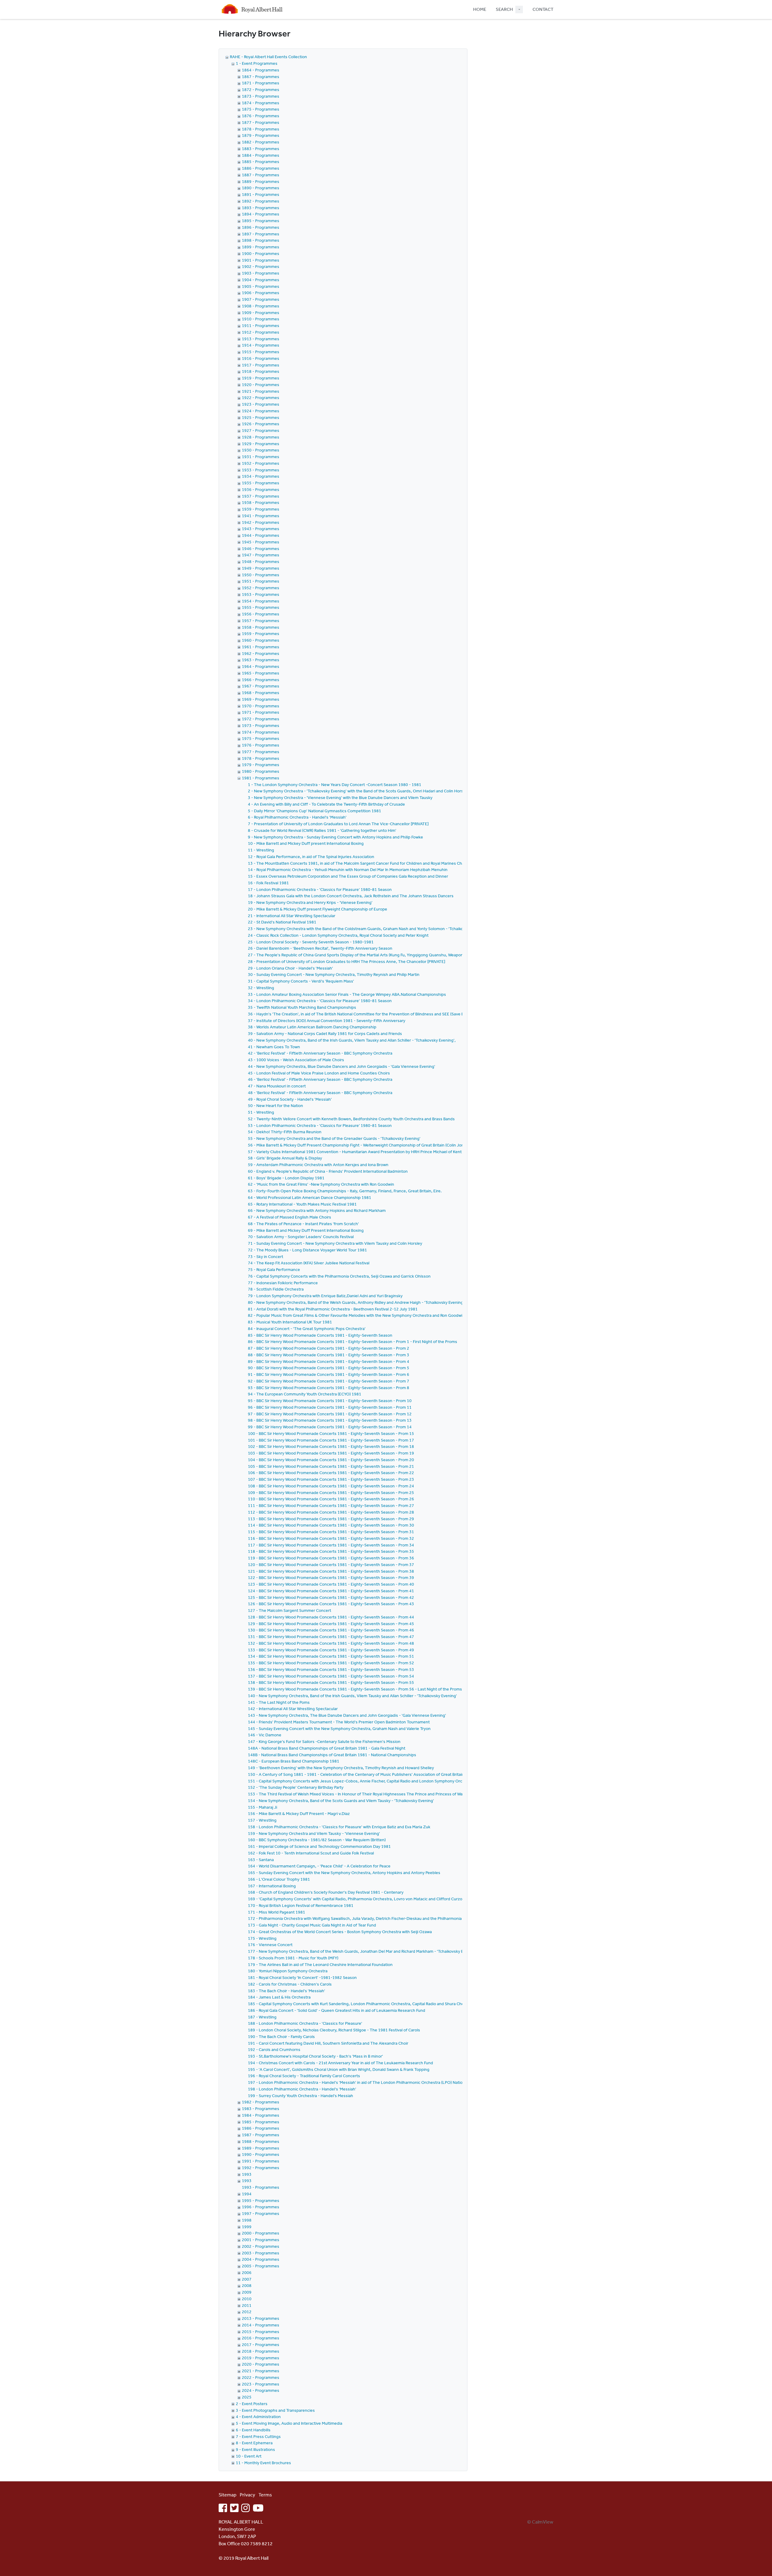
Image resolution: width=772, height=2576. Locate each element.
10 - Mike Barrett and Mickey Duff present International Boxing (306, 843)
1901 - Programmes (261, 260)
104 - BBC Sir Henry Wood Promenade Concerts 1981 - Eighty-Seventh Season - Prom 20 (331, 1460)
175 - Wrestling (262, 1938)
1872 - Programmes (261, 90)
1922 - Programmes (261, 398)
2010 (247, 2299)
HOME (480, 9)
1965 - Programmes (261, 673)
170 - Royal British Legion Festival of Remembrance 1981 (301, 1905)
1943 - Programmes (261, 529)
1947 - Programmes (261, 555)
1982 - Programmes (261, 2102)
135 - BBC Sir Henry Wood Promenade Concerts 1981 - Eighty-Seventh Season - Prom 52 (331, 1663)
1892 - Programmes (261, 201)
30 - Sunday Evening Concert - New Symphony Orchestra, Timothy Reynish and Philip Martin (334, 974)
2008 (247, 2285)
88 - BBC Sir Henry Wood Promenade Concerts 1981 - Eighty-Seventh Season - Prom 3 (329, 1355)
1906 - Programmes (261, 293)
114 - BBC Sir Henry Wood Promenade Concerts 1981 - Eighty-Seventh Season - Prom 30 (331, 1525)
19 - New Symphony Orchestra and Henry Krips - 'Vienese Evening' (310, 902)
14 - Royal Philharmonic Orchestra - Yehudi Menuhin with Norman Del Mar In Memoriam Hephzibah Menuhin (348, 870)
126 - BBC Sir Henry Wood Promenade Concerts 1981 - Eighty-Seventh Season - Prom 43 (331, 1604)
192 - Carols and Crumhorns (274, 2049)
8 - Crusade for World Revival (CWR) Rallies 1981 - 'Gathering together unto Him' (322, 830)
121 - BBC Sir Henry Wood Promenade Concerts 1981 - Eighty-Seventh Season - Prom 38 (331, 1571)
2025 (247, 2397)
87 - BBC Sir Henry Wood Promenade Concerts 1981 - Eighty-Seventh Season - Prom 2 (329, 1348)
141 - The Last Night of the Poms (279, 1702)
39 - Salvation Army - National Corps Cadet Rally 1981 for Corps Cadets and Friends (325, 1033)
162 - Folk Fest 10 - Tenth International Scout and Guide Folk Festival (311, 1853)
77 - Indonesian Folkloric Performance (283, 1283)
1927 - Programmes (261, 430)
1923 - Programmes (261, 404)
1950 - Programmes (261, 575)
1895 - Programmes (261, 221)
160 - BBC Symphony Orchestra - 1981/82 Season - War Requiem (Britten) (317, 1840)
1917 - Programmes (261, 365)
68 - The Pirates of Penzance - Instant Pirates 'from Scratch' (303, 1224)
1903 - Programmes (261, 273)
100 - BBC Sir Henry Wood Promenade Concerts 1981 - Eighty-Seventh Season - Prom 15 (331, 1433)
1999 (247, 2227)
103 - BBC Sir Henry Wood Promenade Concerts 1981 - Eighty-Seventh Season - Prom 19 (331, 1453)
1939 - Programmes (261, 509)
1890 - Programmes (261, 188)
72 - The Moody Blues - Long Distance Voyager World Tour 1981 (307, 1250)
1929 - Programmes (261, 444)
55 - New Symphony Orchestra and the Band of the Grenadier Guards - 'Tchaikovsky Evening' (334, 1138)
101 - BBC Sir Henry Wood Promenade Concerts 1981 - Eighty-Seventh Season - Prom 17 (331, 1440)
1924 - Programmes (261, 411)
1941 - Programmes (261, 516)
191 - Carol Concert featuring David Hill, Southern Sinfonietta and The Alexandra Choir (328, 2043)
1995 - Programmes (261, 2200)
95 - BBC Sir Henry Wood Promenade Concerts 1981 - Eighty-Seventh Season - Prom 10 (330, 1401)
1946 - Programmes (261, 549)
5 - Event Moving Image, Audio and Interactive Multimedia (289, 2423)
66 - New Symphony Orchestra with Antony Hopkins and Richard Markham (317, 1210)
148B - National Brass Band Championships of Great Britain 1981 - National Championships (332, 1755)
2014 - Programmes (261, 2325)
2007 (247, 2279)
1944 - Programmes (261, 535)
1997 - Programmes (261, 2213)
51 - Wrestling (261, 1112)
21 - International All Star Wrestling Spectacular (292, 916)
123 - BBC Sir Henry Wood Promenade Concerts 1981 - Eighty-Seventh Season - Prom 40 (331, 1584)
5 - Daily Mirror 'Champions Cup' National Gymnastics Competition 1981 (315, 811)
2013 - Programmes (261, 2318)
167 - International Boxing (272, 1886)
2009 (247, 2292)
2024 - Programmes (261, 2390)
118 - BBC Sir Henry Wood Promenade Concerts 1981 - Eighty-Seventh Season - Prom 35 (331, 1551)
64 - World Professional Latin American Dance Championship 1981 (310, 1197)
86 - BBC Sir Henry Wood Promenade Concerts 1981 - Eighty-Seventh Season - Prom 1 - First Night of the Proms (353, 1341)
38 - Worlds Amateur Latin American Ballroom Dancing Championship (312, 1027)
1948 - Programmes (261, 561)
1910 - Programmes (261, 319)
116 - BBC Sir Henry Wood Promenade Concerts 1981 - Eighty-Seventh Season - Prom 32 (331, 1538)
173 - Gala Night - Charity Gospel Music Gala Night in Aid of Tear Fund (312, 1925)
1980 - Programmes (261, 771)
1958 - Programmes (261, 627)
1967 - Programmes (261, 686)
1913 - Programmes (261, 339)
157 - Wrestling (262, 1820)
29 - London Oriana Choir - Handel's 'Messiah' (290, 968)
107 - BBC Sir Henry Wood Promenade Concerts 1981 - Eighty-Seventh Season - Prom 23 (331, 1479)
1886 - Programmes (261, 168)
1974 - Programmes (261, 732)
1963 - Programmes (261, 660)
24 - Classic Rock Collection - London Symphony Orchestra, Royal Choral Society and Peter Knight (338, 935)
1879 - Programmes (261, 135)
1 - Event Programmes (257, 63)
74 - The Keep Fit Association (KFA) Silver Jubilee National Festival (309, 1263)
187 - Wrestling (262, 2017)
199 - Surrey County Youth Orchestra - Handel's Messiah (301, 2096)
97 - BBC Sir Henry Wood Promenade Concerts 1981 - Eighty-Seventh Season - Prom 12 (330, 1414)
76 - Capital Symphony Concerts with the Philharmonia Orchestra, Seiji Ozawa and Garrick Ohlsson (339, 1276)
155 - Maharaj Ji (263, 1807)
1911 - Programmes (261, 326)
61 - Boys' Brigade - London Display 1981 (286, 1178)
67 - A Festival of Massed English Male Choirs (289, 1217)
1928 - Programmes (261, 437)
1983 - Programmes (261, 2109)
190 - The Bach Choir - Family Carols (281, 2037)
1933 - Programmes (261, 470)
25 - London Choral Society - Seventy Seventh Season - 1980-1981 (311, 942)
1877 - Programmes (261, 122)
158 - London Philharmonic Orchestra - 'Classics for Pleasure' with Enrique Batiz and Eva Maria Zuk (339, 1827)
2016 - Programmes (261, 2338)
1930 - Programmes (261, 450)
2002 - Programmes (261, 2246)
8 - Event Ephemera (254, 2443)
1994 (247, 2194)
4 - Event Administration (258, 2417)
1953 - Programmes (261, 594)
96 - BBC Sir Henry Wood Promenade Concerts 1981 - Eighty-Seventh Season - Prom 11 (330, 1407)
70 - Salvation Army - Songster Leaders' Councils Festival (301, 1237)
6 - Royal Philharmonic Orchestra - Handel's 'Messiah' (297, 817)
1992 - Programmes (261, 2168)
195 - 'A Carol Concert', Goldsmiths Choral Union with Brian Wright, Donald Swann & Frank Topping (339, 2069)
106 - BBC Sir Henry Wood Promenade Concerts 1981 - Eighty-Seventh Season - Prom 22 (331, 1473)
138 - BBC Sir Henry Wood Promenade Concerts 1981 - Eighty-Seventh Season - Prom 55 (331, 1682)
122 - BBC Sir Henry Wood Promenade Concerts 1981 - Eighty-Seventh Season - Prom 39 (331, 1577)
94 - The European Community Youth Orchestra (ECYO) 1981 (305, 1394)
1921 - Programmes (261, 391)
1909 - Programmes (261, 313)
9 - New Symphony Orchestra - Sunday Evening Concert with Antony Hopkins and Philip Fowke (335, 837)
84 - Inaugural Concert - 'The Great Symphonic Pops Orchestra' (307, 1329)
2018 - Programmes (261, 2351)
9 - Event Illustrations (255, 2449)
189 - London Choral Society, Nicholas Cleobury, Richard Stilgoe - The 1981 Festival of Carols (334, 2030)
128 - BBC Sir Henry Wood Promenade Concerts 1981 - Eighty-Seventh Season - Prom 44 (331, 1617)
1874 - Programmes (261, 103)
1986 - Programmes (261, 2128)
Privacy (247, 2495)
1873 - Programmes (261, 96)
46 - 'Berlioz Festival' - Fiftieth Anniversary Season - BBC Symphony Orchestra (320, 1079)
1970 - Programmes (261, 706)
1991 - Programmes (261, 2161)
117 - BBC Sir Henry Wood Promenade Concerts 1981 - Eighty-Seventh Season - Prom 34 (331, 1545)
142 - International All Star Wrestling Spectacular (293, 1709)
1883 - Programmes (261, 149)
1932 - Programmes (261, 463)
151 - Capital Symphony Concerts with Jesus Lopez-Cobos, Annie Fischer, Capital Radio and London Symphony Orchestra (361, 1781)
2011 (247, 2305)
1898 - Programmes (261, 240)
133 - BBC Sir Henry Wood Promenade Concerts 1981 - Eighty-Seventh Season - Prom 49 (331, 1650)
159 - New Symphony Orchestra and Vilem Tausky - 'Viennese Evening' (314, 1833)
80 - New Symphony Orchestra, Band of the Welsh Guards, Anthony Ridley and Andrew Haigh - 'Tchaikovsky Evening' (356, 1302)
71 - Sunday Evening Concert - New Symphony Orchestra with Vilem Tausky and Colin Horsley (335, 1243)
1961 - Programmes (261, 647)
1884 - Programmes (261, 155)
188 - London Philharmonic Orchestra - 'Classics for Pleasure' (305, 2023)
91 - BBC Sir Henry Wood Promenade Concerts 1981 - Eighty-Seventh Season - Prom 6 (329, 1374)
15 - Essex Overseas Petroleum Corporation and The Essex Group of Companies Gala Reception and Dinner (348, 876)
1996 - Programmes (261, 2207)
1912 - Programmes (261, 332)
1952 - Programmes (261, 588)
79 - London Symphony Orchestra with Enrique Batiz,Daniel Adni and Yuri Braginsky (325, 1296)
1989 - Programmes (261, 2148)
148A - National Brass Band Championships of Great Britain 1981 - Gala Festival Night (327, 1748)
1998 (247, 2220)
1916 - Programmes (261, 358)
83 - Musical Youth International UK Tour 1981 (290, 1322)
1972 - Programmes (261, 719)
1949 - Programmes (261, 568)
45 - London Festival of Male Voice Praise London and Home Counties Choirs (319, 1073)
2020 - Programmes (261, 2364)
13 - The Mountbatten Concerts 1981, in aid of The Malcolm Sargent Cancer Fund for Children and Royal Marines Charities (361, 863)
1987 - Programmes (261, 2135)
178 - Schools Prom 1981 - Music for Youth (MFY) (293, 1958)
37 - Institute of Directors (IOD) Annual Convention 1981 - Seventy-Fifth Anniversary (327, 1021)
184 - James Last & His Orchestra (279, 1997)
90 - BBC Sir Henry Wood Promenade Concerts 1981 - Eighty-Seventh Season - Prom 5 (329, 1368)
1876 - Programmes (261, 116)
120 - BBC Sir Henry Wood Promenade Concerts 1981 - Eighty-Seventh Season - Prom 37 (331, 1565)
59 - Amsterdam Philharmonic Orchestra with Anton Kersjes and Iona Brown (318, 1165)
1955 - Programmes (261, 607)
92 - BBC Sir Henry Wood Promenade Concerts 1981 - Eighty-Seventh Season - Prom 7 (329, 1381)
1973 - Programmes (261, 725)
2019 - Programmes (261, 2358)
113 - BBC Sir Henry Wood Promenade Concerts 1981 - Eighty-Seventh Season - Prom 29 (331, 1519)
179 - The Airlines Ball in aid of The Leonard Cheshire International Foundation (320, 1964)
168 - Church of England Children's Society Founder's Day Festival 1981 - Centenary (326, 1892)
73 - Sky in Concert (266, 1257)
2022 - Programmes (261, 2377)
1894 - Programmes (261, 214)
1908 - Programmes (261, 306)
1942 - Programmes (261, 522)
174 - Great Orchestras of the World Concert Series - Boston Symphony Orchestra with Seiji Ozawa (340, 1932)
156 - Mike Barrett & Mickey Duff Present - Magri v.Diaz (299, 1813)
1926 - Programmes (261, 424)
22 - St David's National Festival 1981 (282, 922)
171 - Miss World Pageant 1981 (277, 1912)
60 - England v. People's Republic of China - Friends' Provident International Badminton (328, 1171)
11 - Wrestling (261, 850)
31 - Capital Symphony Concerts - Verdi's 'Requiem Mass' (301, 981)
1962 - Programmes (261, 653)
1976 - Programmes (261, 745)
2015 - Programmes (261, 2332)
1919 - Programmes (261, 378)
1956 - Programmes (261, 614)
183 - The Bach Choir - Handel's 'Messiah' (286, 1991)
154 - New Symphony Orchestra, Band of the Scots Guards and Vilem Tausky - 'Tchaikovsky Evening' (341, 1801)
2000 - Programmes (261, 2233)
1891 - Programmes (261, 194)
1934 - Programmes (261, 476)
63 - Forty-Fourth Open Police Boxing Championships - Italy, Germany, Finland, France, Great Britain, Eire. (345, 1191)
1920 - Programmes (261, 385)
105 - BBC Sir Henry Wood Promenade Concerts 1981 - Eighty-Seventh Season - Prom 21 (331, 1466)
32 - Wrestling (261, 988)
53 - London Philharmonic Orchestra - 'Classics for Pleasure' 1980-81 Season (320, 1125)
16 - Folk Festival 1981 (268, 883)
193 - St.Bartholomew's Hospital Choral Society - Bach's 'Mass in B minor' (315, 2056)
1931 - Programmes (261, 457)
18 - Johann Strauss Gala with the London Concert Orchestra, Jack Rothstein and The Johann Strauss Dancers (351, 896)
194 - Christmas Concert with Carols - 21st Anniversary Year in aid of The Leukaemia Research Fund (340, 2063)
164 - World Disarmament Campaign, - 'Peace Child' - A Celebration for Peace (319, 1866)
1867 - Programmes (261, 77)
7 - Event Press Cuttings (258, 2436)
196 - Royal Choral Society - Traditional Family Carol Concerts (304, 2076)
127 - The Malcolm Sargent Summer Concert (289, 1610)
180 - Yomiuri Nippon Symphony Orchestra (288, 1971)
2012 (247, 2312)
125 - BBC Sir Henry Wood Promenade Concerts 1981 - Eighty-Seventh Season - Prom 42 (331, 1597)
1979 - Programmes (261, 765)
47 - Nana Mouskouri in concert (277, 1086)
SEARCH (504, 9)
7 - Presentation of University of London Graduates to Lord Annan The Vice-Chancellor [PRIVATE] (338, 824)
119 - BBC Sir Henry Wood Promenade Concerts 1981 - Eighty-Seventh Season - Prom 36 (331, 1558)
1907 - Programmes (261, 299)
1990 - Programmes (261, 2154)
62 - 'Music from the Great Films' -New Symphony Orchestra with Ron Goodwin (321, 1184)
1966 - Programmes (261, 680)
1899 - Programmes (261, 247)
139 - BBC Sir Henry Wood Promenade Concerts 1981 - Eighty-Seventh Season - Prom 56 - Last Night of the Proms (355, 1689)
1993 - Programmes (261, 2187)
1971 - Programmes (261, 712)
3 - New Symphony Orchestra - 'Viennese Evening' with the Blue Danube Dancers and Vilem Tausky (340, 797)
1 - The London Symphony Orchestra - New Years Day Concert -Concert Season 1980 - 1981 (335, 785)
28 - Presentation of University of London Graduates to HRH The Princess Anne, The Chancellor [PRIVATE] (346, 961)
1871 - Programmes (261, 83)
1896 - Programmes (261, 227)
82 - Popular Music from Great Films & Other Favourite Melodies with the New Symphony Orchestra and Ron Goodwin (356, 1315)
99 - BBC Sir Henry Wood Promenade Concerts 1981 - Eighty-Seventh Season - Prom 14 (330, 1427)
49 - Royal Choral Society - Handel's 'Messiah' (290, 1099)
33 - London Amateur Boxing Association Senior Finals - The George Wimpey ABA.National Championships (347, 994)
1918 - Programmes (261, 371)
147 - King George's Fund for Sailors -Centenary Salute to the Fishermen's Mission (324, 1741)
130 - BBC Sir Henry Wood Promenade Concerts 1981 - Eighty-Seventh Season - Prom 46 (331, 1630)
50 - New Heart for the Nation (275, 1106)
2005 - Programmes (261, 2266)
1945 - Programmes (261, 542)
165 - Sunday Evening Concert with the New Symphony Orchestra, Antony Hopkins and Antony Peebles (344, 1873)
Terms (265, 2495)
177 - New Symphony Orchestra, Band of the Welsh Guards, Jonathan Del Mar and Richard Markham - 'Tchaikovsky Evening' (362, 1951)
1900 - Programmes (261, 253)
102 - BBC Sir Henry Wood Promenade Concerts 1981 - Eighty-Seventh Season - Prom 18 (331, 1446)
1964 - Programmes (261, 666)
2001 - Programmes (261, 2240)
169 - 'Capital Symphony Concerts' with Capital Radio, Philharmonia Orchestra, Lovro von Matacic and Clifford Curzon (356, 1899)
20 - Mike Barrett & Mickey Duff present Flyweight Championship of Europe (318, 909)
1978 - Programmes (261, 758)
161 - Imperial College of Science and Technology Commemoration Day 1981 (319, 1846)
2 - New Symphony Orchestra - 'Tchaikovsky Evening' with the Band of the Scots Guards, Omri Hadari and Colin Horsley (358, 791)
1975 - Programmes (261, 738)
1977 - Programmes (261, 752)
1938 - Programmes (261, 502)
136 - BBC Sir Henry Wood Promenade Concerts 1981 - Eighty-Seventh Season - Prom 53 (331, 1669)
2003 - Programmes (261, 2253)
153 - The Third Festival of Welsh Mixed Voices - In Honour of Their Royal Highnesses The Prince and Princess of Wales (358, 1794)
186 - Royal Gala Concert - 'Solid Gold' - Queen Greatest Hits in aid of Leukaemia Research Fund (337, 2010)
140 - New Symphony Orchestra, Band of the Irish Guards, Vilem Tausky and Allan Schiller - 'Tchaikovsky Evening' (352, 1696)
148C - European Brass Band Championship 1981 (294, 1761)
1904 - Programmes (261, 280)
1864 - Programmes (261, 70)
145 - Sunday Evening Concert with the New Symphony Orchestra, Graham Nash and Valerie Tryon (339, 1728)
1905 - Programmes (261, 286)
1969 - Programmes (261, 699)
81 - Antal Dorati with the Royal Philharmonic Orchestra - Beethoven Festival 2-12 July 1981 (333, 1309)
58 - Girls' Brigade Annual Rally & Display (285, 1158)
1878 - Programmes (261, 129)
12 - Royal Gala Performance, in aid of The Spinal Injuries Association (311, 857)
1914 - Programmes (261, 345)
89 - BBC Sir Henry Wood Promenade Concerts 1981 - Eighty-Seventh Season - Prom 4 (329, 1361)
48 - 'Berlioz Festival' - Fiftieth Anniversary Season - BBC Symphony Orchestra (320, 1093)
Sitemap (228, 2495)
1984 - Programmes (261, 2115)
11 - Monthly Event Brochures (263, 2463)
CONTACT (543, 9)
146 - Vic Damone (265, 1735)
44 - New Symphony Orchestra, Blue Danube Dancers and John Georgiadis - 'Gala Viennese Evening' (342, 1066)
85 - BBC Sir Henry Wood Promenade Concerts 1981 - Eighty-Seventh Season (320, 1335)
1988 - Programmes (261, 2141)
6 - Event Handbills (253, 2430)
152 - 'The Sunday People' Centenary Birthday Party (296, 1787)
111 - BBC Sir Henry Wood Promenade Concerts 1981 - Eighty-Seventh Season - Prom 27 (331, 1505)
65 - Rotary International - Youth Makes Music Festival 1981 (302, 1204)
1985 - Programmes (261, 2122)
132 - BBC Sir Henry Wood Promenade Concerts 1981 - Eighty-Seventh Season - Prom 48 (331, 1643)
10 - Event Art (249, 2456)
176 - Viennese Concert (270, 1945)
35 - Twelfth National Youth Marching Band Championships (302, 1007)
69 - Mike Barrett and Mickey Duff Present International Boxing (306, 1230)
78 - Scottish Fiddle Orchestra (276, 1289)
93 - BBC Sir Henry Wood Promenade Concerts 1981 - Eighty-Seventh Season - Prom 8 (329, 1388)
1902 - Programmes (261, 266)
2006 (247, 2272)
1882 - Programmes (261, 142)
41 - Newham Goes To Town (274, 1047)
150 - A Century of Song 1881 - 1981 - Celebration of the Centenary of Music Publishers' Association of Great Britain (356, 1774)
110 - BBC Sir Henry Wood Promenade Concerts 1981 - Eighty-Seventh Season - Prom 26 (331, 1499)
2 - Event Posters (252, 2404)
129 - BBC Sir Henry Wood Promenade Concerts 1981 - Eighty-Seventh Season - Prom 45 (331, 1624)
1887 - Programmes (261, 175)
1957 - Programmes (261, 621)
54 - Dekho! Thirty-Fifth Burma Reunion (285, 1132)
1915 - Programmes (261, 352)
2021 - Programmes (261, 2371)
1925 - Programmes (261, 417)
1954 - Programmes (261, 601)
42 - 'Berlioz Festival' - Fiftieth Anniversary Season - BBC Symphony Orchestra (320, 1053)
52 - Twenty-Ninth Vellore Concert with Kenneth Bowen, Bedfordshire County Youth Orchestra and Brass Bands (351, 1119)
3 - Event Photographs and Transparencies (275, 2410)
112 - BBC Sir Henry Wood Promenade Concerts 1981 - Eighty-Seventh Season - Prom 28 (331, 1512)
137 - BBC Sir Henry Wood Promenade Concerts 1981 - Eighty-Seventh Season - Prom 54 (331, 1676)
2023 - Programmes (261, 2384)
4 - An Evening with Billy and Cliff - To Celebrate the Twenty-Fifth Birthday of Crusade (326, 804)
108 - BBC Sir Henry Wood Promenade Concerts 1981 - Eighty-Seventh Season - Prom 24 (331, 1486)
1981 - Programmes (261, 778)
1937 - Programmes (261, 496)
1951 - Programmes (261, 581)
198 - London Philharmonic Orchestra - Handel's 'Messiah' (302, 2089)
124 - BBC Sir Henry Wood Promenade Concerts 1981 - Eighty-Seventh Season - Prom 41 (331, 1591)
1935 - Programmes (261, 483)
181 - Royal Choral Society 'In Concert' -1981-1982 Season (302, 1977)
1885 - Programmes (261, 162)
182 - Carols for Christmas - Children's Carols (290, 1984)
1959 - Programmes (261, 634)
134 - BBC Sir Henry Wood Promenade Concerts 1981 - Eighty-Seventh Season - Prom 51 (331, 1656)
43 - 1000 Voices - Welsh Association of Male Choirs (296, 1060)
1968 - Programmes (261, 693)
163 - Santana (261, 1860)
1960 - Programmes (261, 640)
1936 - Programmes (261, 489)
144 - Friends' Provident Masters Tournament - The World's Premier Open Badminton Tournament (339, 1722)
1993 (247, 2174)
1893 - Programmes (261, 208)
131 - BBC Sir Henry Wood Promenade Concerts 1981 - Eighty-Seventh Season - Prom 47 (331, 1637)
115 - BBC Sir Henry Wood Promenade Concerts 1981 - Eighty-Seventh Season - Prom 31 (331, 1532)
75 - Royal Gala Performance (274, 1269)
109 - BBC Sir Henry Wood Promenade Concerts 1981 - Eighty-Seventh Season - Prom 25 (331, 1492)
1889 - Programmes (261, 181)
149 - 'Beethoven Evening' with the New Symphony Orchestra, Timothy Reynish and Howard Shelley (341, 1768)
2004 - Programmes (261, 2259)
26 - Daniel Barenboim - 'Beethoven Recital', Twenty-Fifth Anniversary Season (320, 948)
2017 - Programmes (261, 2345)
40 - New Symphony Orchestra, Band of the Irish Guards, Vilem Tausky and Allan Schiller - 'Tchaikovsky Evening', (352, 1040)
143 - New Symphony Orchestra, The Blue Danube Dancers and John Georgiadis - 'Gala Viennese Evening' (347, 1715)
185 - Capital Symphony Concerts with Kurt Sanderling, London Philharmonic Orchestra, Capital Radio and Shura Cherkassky (363, 2004)
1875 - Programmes (261, 109)
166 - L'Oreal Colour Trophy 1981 (279, 1879)
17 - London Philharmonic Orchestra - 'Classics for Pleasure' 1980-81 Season (320, 889)
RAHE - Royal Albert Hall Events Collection (268, 57)
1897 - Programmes (261, 234)
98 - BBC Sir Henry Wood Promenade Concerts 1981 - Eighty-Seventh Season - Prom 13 (330, 1420)
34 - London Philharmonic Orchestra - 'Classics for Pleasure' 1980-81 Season (320, 1001)
